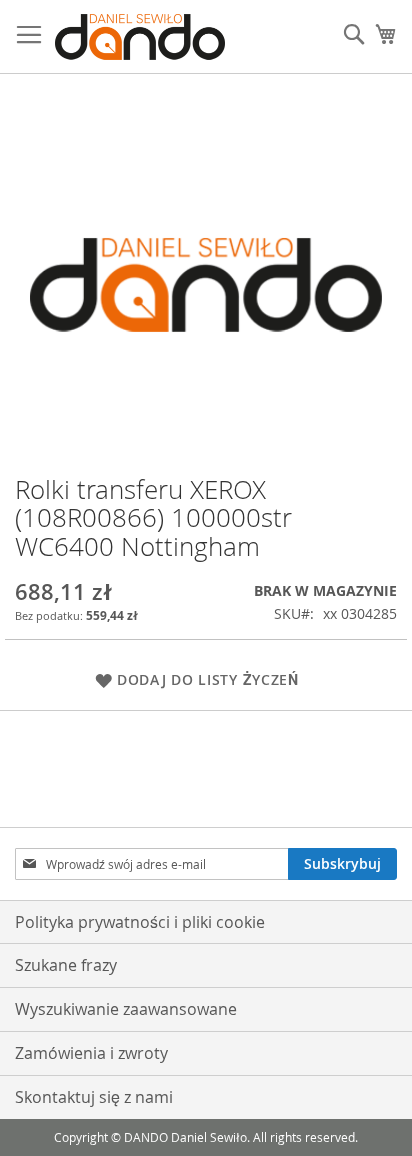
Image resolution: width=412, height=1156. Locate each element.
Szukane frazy (66, 965)
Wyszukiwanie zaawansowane (126, 1009)
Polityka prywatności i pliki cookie (140, 922)
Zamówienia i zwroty (91, 1053)
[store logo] (140, 37)
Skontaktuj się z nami (94, 1097)
